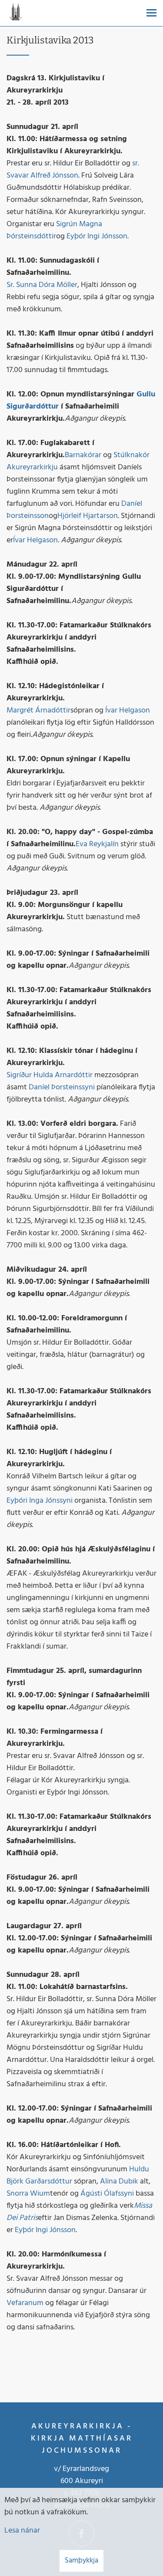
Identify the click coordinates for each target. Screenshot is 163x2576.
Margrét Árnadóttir (38, 711)
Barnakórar (83, 455)
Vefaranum (25, 2303)
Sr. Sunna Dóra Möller (42, 285)
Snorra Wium (28, 2194)
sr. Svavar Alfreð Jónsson (73, 170)
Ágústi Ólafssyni (107, 2194)
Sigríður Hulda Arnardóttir (50, 1075)
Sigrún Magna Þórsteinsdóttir (54, 230)
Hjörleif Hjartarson (88, 516)
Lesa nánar (22, 2531)
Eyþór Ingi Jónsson (97, 236)
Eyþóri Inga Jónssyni (40, 1501)
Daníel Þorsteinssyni (62, 1087)
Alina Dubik (119, 2182)
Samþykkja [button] (81, 2561)
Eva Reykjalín (97, 844)
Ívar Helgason (35, 540)
